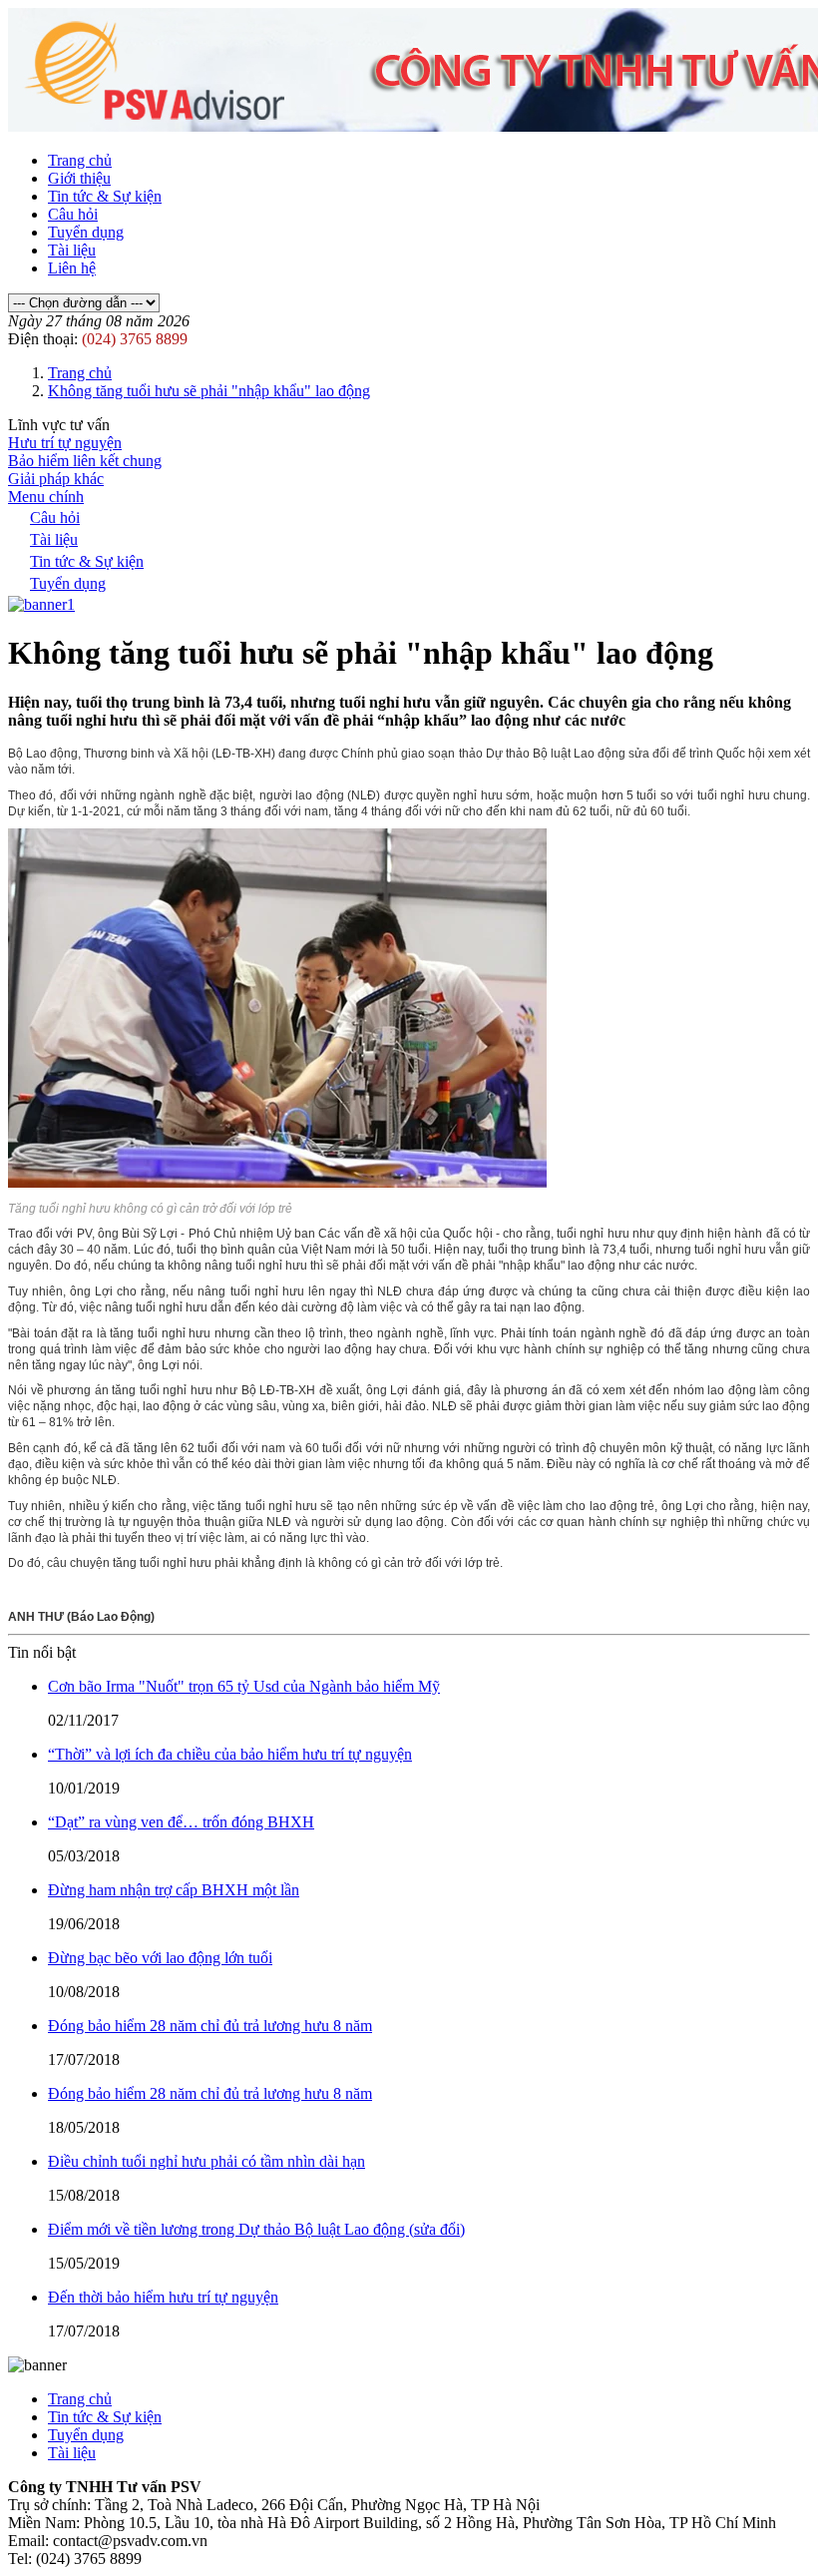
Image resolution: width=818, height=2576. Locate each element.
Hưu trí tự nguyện (65, 443)
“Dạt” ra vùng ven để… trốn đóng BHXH (181, 1822)
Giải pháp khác (56, 479)
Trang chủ (80, 160)
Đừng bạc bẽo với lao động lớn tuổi (160, 1958)
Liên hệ (72, 268)
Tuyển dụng (86, 232)
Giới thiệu (79, 178)
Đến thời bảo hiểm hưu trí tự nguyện (163, 2297)
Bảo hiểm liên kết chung (85, 461)
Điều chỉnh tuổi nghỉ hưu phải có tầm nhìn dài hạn (206, 2161)
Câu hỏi (73, 214)
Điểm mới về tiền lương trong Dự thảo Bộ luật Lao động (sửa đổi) (256, 2229)
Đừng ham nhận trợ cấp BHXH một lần (174, 1890)
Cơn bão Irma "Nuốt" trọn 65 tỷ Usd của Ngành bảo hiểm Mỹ (244, 1686)
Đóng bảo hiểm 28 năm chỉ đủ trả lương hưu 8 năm (210, 2026)
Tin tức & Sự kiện (105, 196)
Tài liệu (72, 250)
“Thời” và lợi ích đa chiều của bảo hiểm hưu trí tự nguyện (230, 1754)
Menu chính (46, 497)
